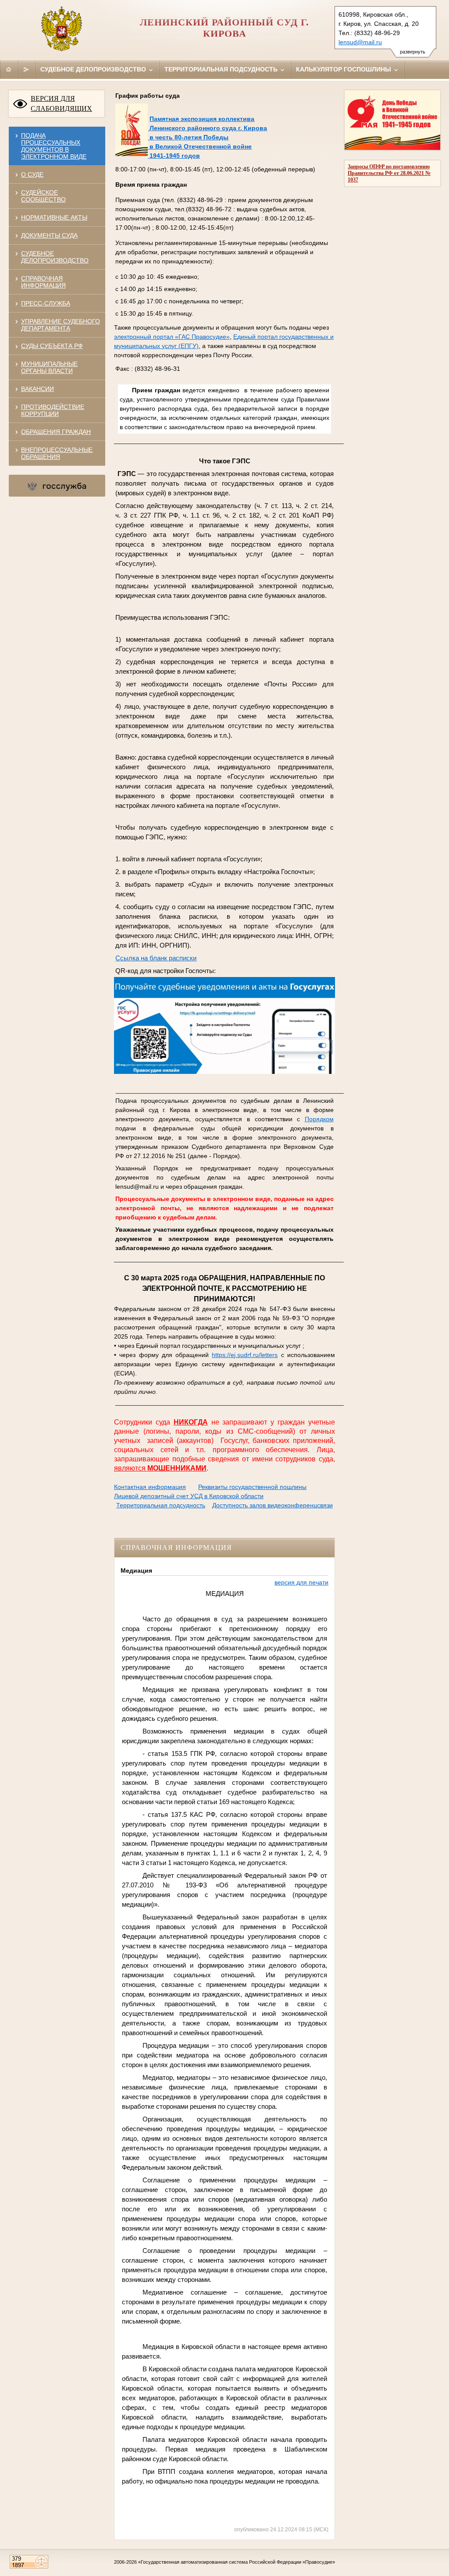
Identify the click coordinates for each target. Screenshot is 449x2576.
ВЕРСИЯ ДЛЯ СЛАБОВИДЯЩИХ (61, 103)
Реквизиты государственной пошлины (252, 1487)
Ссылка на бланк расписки (156, 958)
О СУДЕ (32, 174)
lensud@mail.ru (360, 42)
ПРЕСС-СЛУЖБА (46, 303)
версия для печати (301, 1582)
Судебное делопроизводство (94, 69)
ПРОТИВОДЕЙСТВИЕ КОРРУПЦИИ (53, 410)
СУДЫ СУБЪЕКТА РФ (52, 346)
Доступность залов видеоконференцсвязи (273, 1505)
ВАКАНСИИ (37, 389)
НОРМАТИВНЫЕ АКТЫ (54, 217)
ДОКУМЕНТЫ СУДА (49, 235)
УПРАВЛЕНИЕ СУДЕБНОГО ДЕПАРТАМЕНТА (61, 325)
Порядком (319, 1119)
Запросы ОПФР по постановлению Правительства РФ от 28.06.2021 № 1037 (389, 173)
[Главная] (9, 69)
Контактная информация (150, 1487)
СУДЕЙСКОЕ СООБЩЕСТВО (43, 196)
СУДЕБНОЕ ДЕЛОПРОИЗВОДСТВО (55, 257)
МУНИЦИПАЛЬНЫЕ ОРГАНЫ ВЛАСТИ (49, 367)
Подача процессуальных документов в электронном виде (54, 146)
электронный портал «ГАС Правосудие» (172, 337)
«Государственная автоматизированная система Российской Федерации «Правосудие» (237, 2562)
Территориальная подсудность (222, 69)
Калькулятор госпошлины (344, 69)
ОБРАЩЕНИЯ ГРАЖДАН (56, 432)
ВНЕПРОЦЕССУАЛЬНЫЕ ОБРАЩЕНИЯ (57, 453)
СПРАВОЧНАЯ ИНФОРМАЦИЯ (43, 282)
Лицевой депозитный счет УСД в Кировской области (189, 1496)
